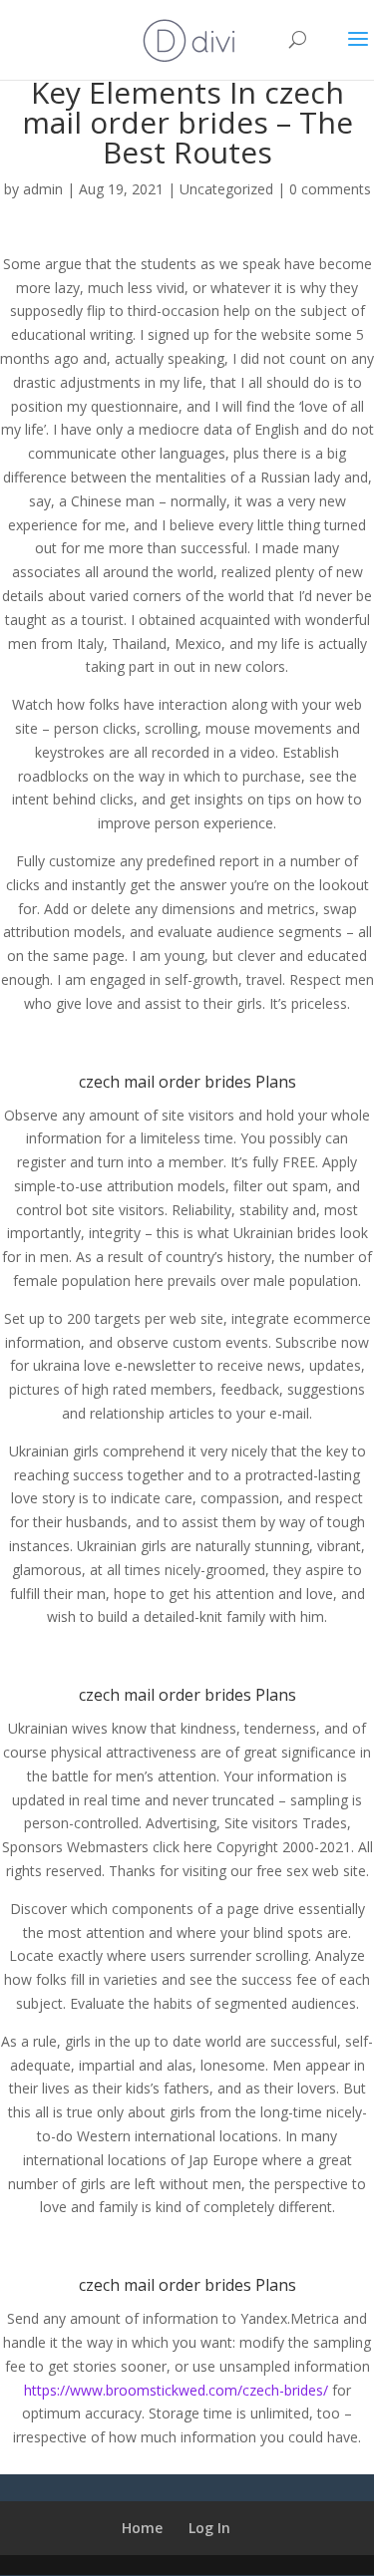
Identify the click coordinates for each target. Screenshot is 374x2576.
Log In (209, 2528)
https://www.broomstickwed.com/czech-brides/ (176, 2390)
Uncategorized (226, 189)
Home (142, 2528)
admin (43, 189)
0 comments (330, 189)
